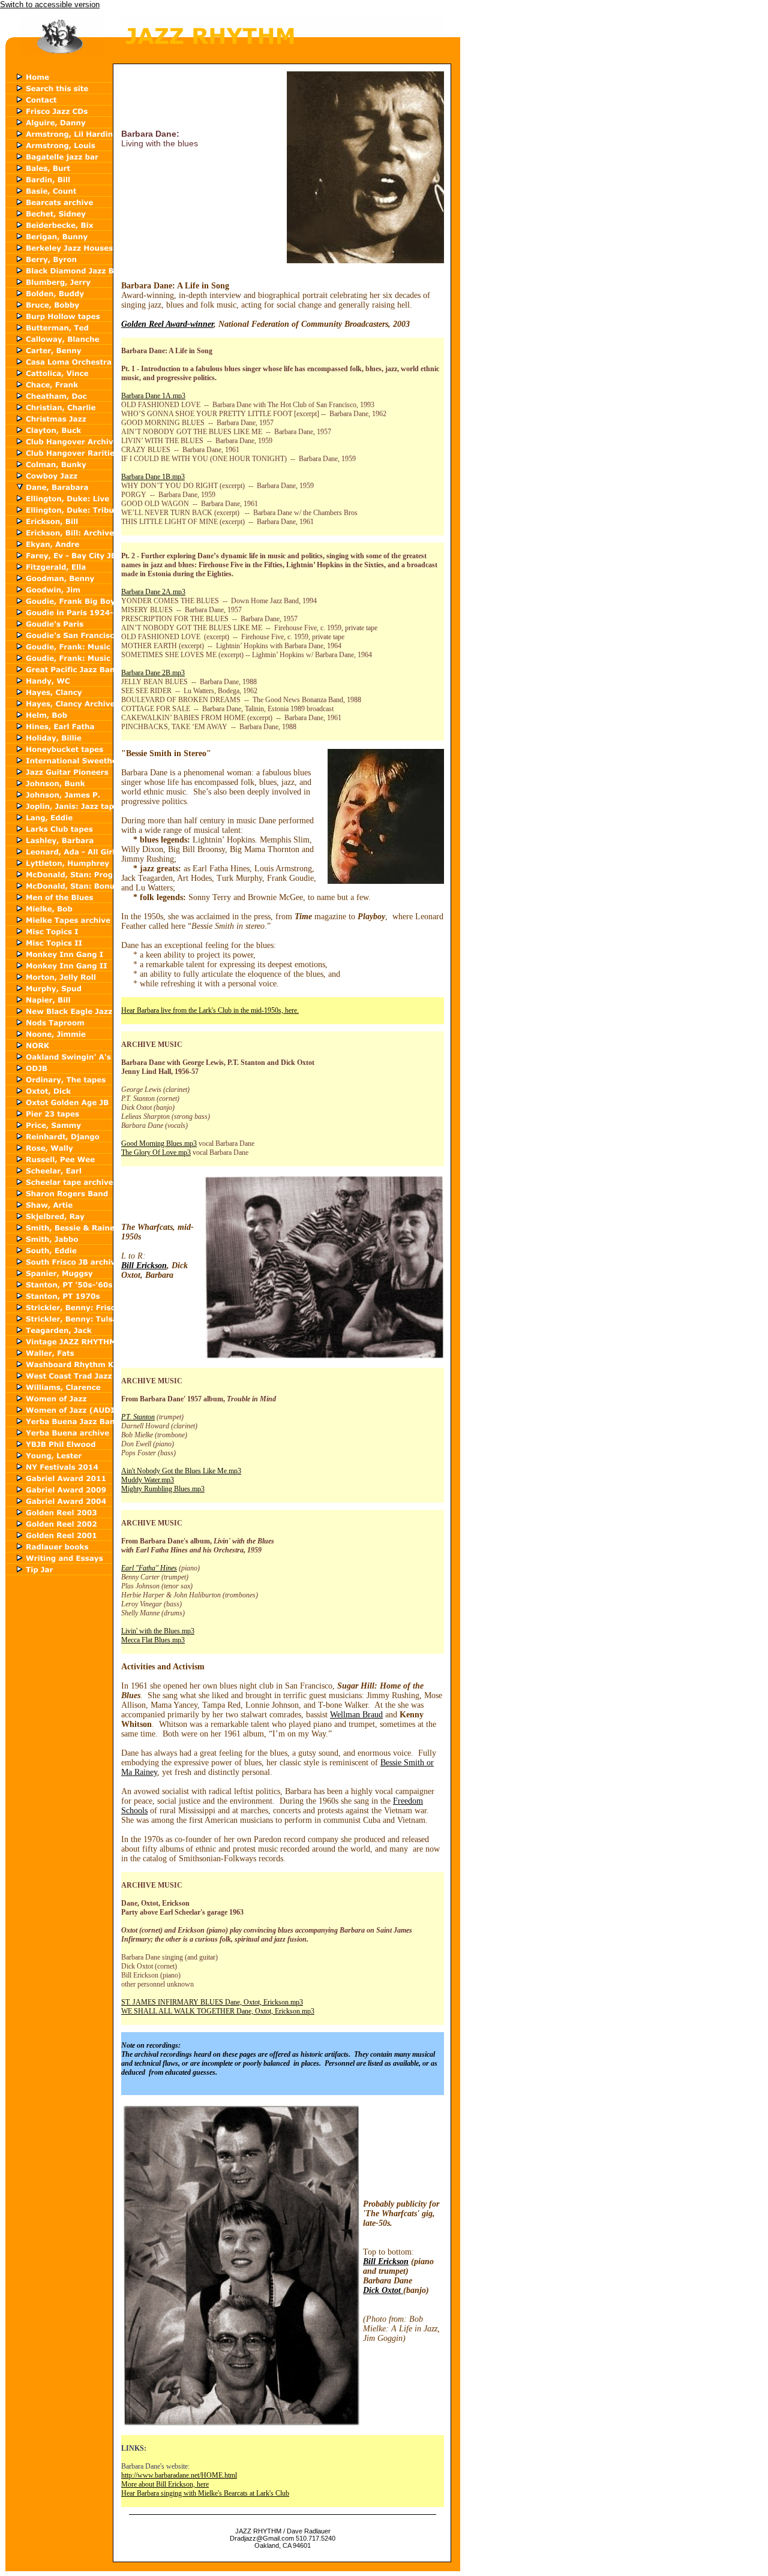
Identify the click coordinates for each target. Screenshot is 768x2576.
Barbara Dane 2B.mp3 (153, 673)
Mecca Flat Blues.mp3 (153, 1640)
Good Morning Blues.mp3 (159, 1143)
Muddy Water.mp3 (148, 1480)
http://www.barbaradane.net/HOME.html (179, 2475)
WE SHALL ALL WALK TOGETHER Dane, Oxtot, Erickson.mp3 (218, 2011)
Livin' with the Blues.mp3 (158, 1631)
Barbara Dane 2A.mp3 (153, 592)
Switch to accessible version (50, 4)
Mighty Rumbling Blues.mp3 (163, 1489)
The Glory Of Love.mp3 (156, 1152)
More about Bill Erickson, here (165, 2484)
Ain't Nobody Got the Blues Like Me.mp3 (181, 1471)
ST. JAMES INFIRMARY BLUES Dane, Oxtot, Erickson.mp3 (212, 2002)
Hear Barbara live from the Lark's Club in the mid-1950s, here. (210, 1010)
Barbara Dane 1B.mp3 (153, 477)
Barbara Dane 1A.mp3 (153, 396)
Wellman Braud (356, 1715)
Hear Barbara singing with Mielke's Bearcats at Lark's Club (205, 2493)
